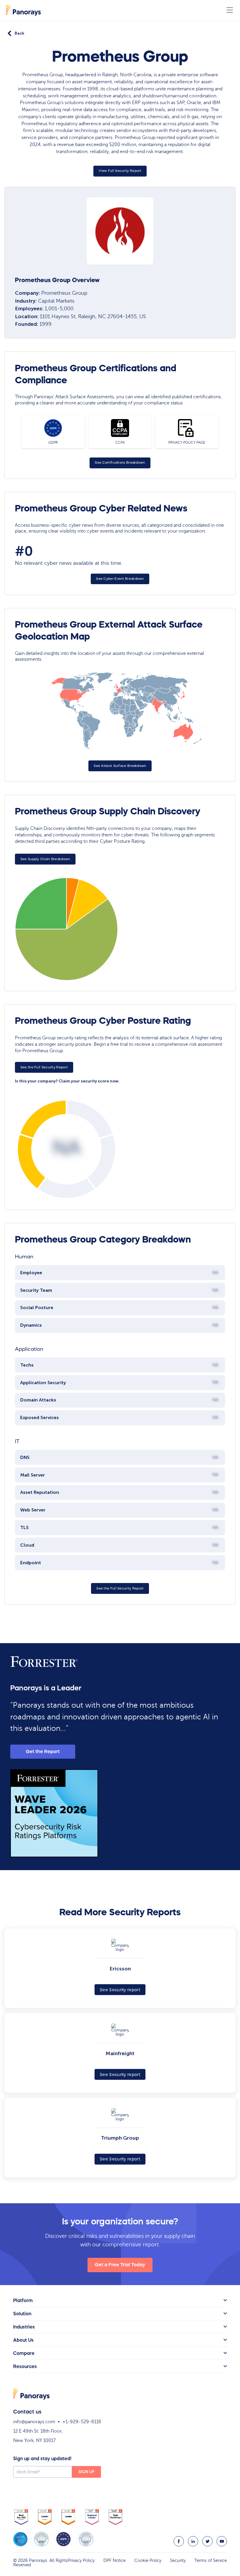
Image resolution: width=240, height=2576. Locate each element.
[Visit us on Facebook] (179, 2541)
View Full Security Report (120, 171)
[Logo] (23, 10)
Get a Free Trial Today (120, 2265)
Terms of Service (211, 2560)
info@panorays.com (34, 2422)
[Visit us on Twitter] (207, 2541)
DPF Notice (114, 2560)
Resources (25, 2366)
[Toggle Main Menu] (230, 10)
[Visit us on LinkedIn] (193, 2541)
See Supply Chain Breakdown (45, 859)
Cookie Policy (148, 2560)
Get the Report (43, 1751)
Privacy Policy (81, 2560)
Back (19, 33)
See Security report (120, 1990)
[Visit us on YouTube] (222, 2541)
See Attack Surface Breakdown (120, 766)
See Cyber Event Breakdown (120, 579)
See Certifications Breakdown (120, 462)
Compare (24, 2353)
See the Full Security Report (44, 1067)
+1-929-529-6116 (82, 2422)
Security (178, 2560)
